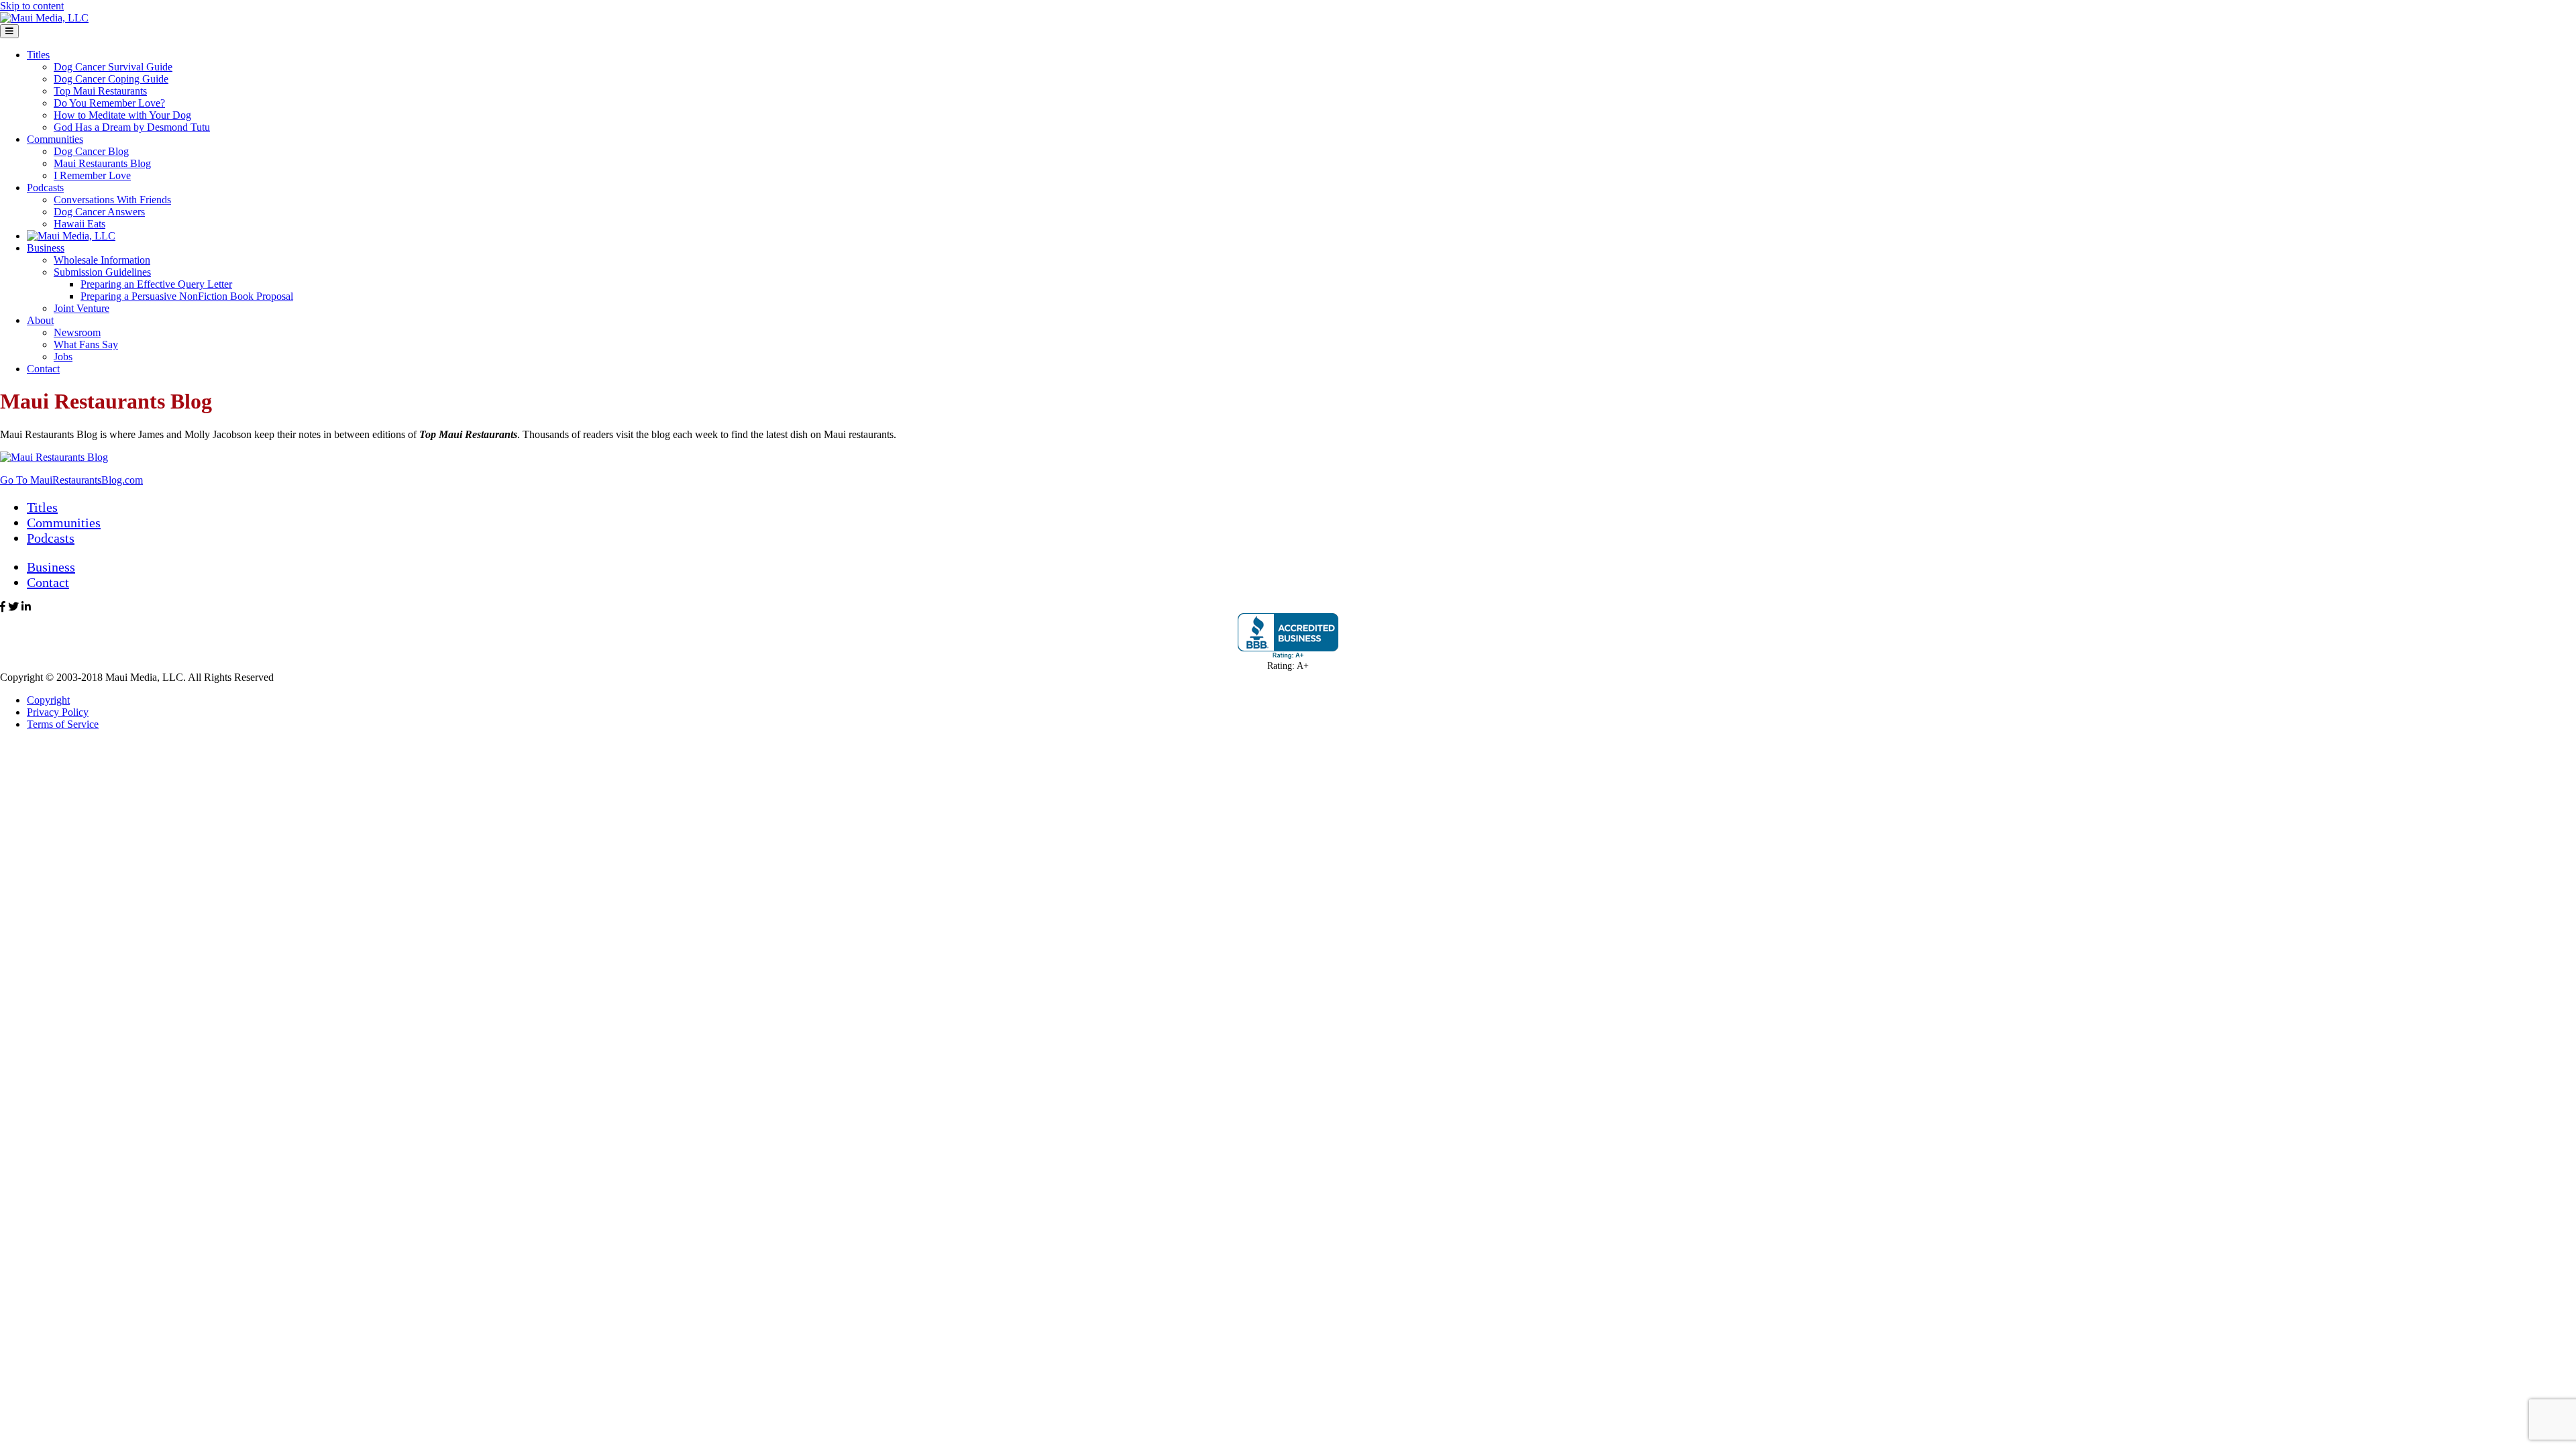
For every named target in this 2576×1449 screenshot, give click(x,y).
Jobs (63, 357)
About (40, 320)
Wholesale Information (102, 260)
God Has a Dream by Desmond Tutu (132, 127)
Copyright (48, 700)
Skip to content (32, 6)
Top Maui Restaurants (100, 91)
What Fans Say (86, 344)
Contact (43, 369)
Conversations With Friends (112, 200)
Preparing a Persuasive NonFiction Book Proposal (187, 296)
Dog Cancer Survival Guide (113, 67)
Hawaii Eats (79, 224)
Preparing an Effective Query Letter (156, 284)
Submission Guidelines (102, 272)
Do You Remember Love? (109, 103)
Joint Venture (82, 308)
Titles (38, 55)
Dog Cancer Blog (91, 151)
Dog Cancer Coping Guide (111, 79)
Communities (55, 139)
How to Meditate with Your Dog (122, 115)
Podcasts (45, 187)
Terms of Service (63, 724)
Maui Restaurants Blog (102, 163)
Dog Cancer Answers (99, 212)
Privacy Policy (58, 712)
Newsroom (77, 332)
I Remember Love (92, 175)
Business (46, 248)
